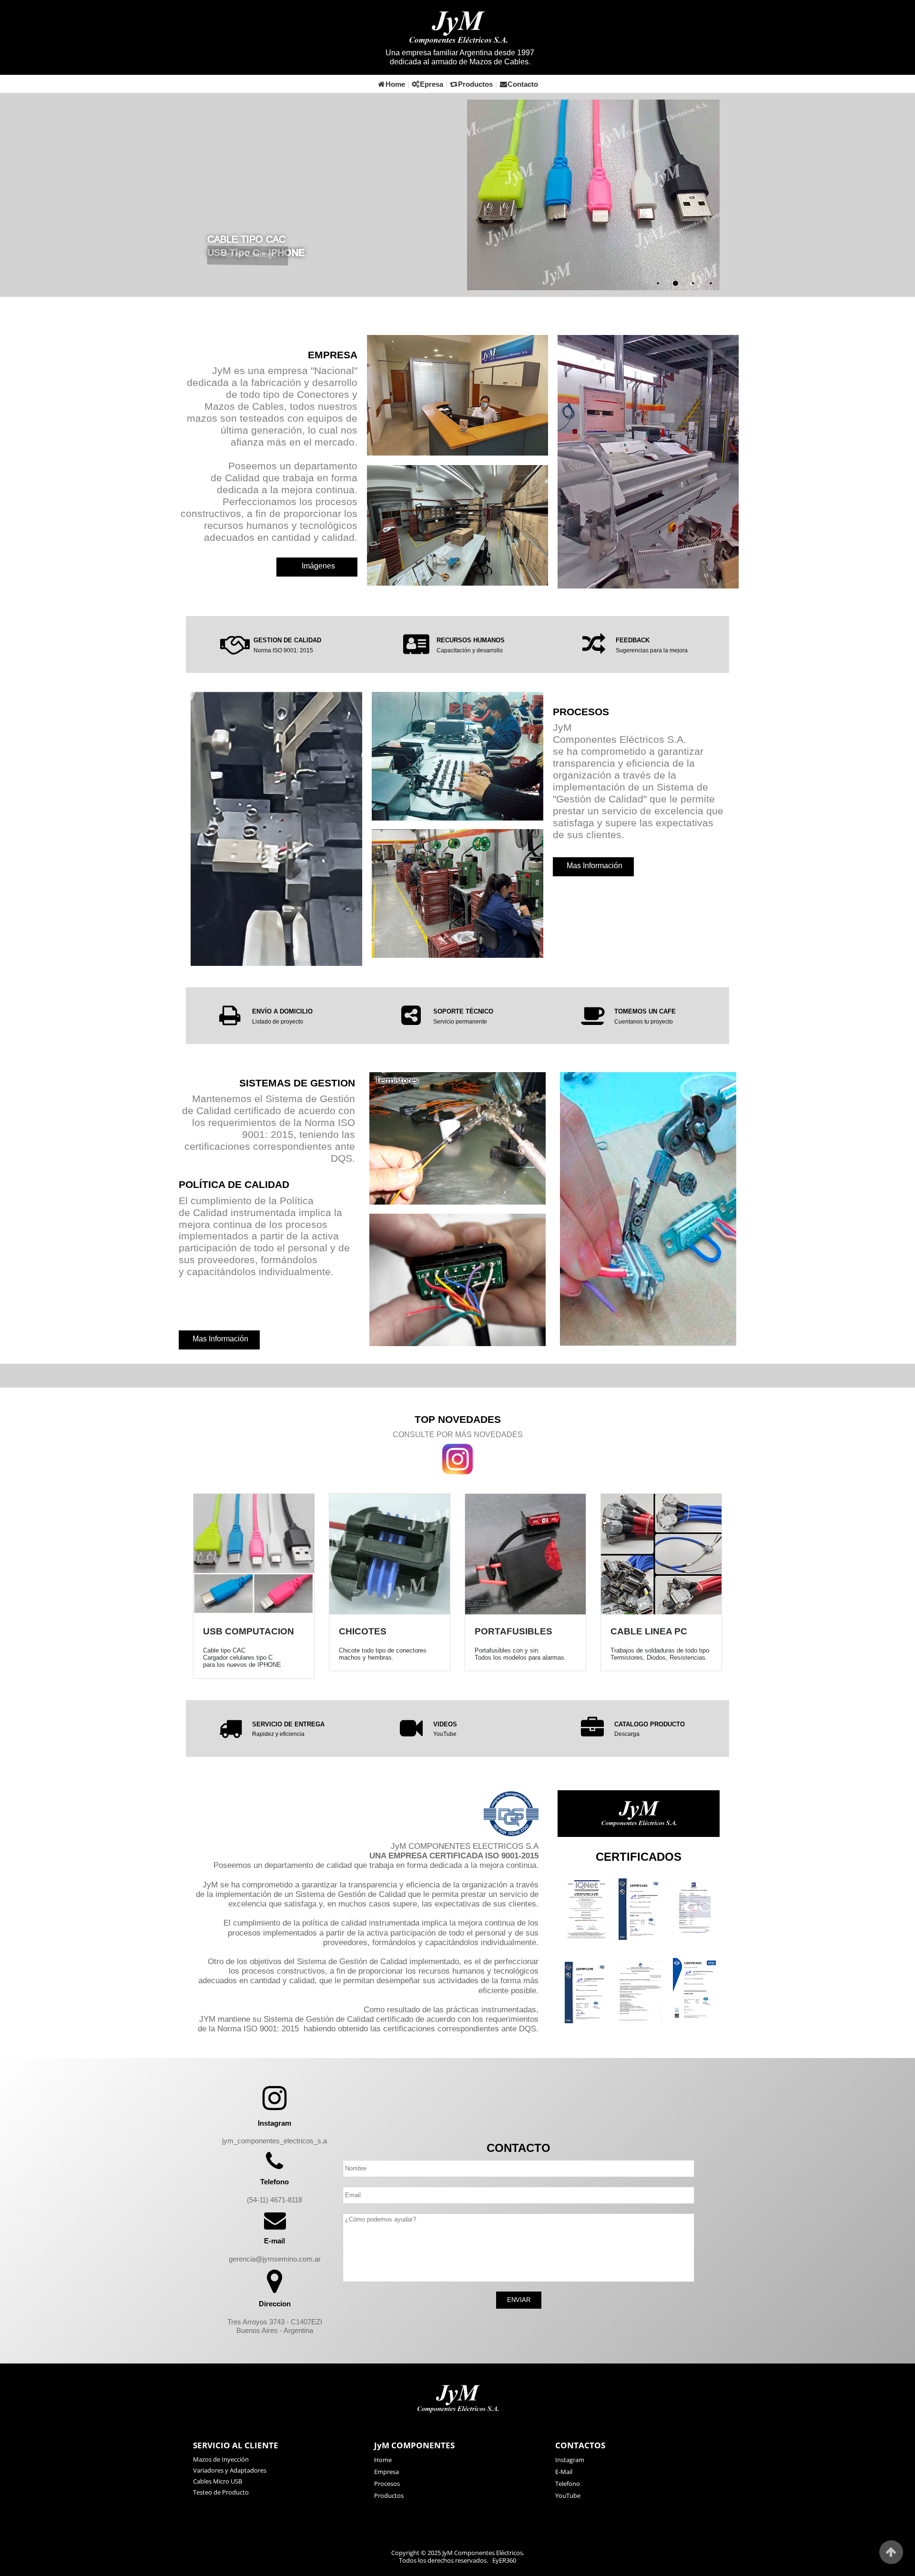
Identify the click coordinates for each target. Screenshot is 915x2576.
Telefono (568, 2484)
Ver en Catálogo (249, 268)
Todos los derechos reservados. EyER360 (457, 2561)
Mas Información (595, 866)
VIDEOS (445, 1724)
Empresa (386, 2472)
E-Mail (564, 2472)
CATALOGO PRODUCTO (650, 1724)
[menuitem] (457, 2460)
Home (395, 84)
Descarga (627, 1734)
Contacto (523, 84)
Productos (475, 84)
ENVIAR (519, 2300)
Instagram (570, 2460)
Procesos (387, 2484)
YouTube (445, 1734)
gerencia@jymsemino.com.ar (275, 2259)
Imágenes (318, 566)
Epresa (432, 84)
